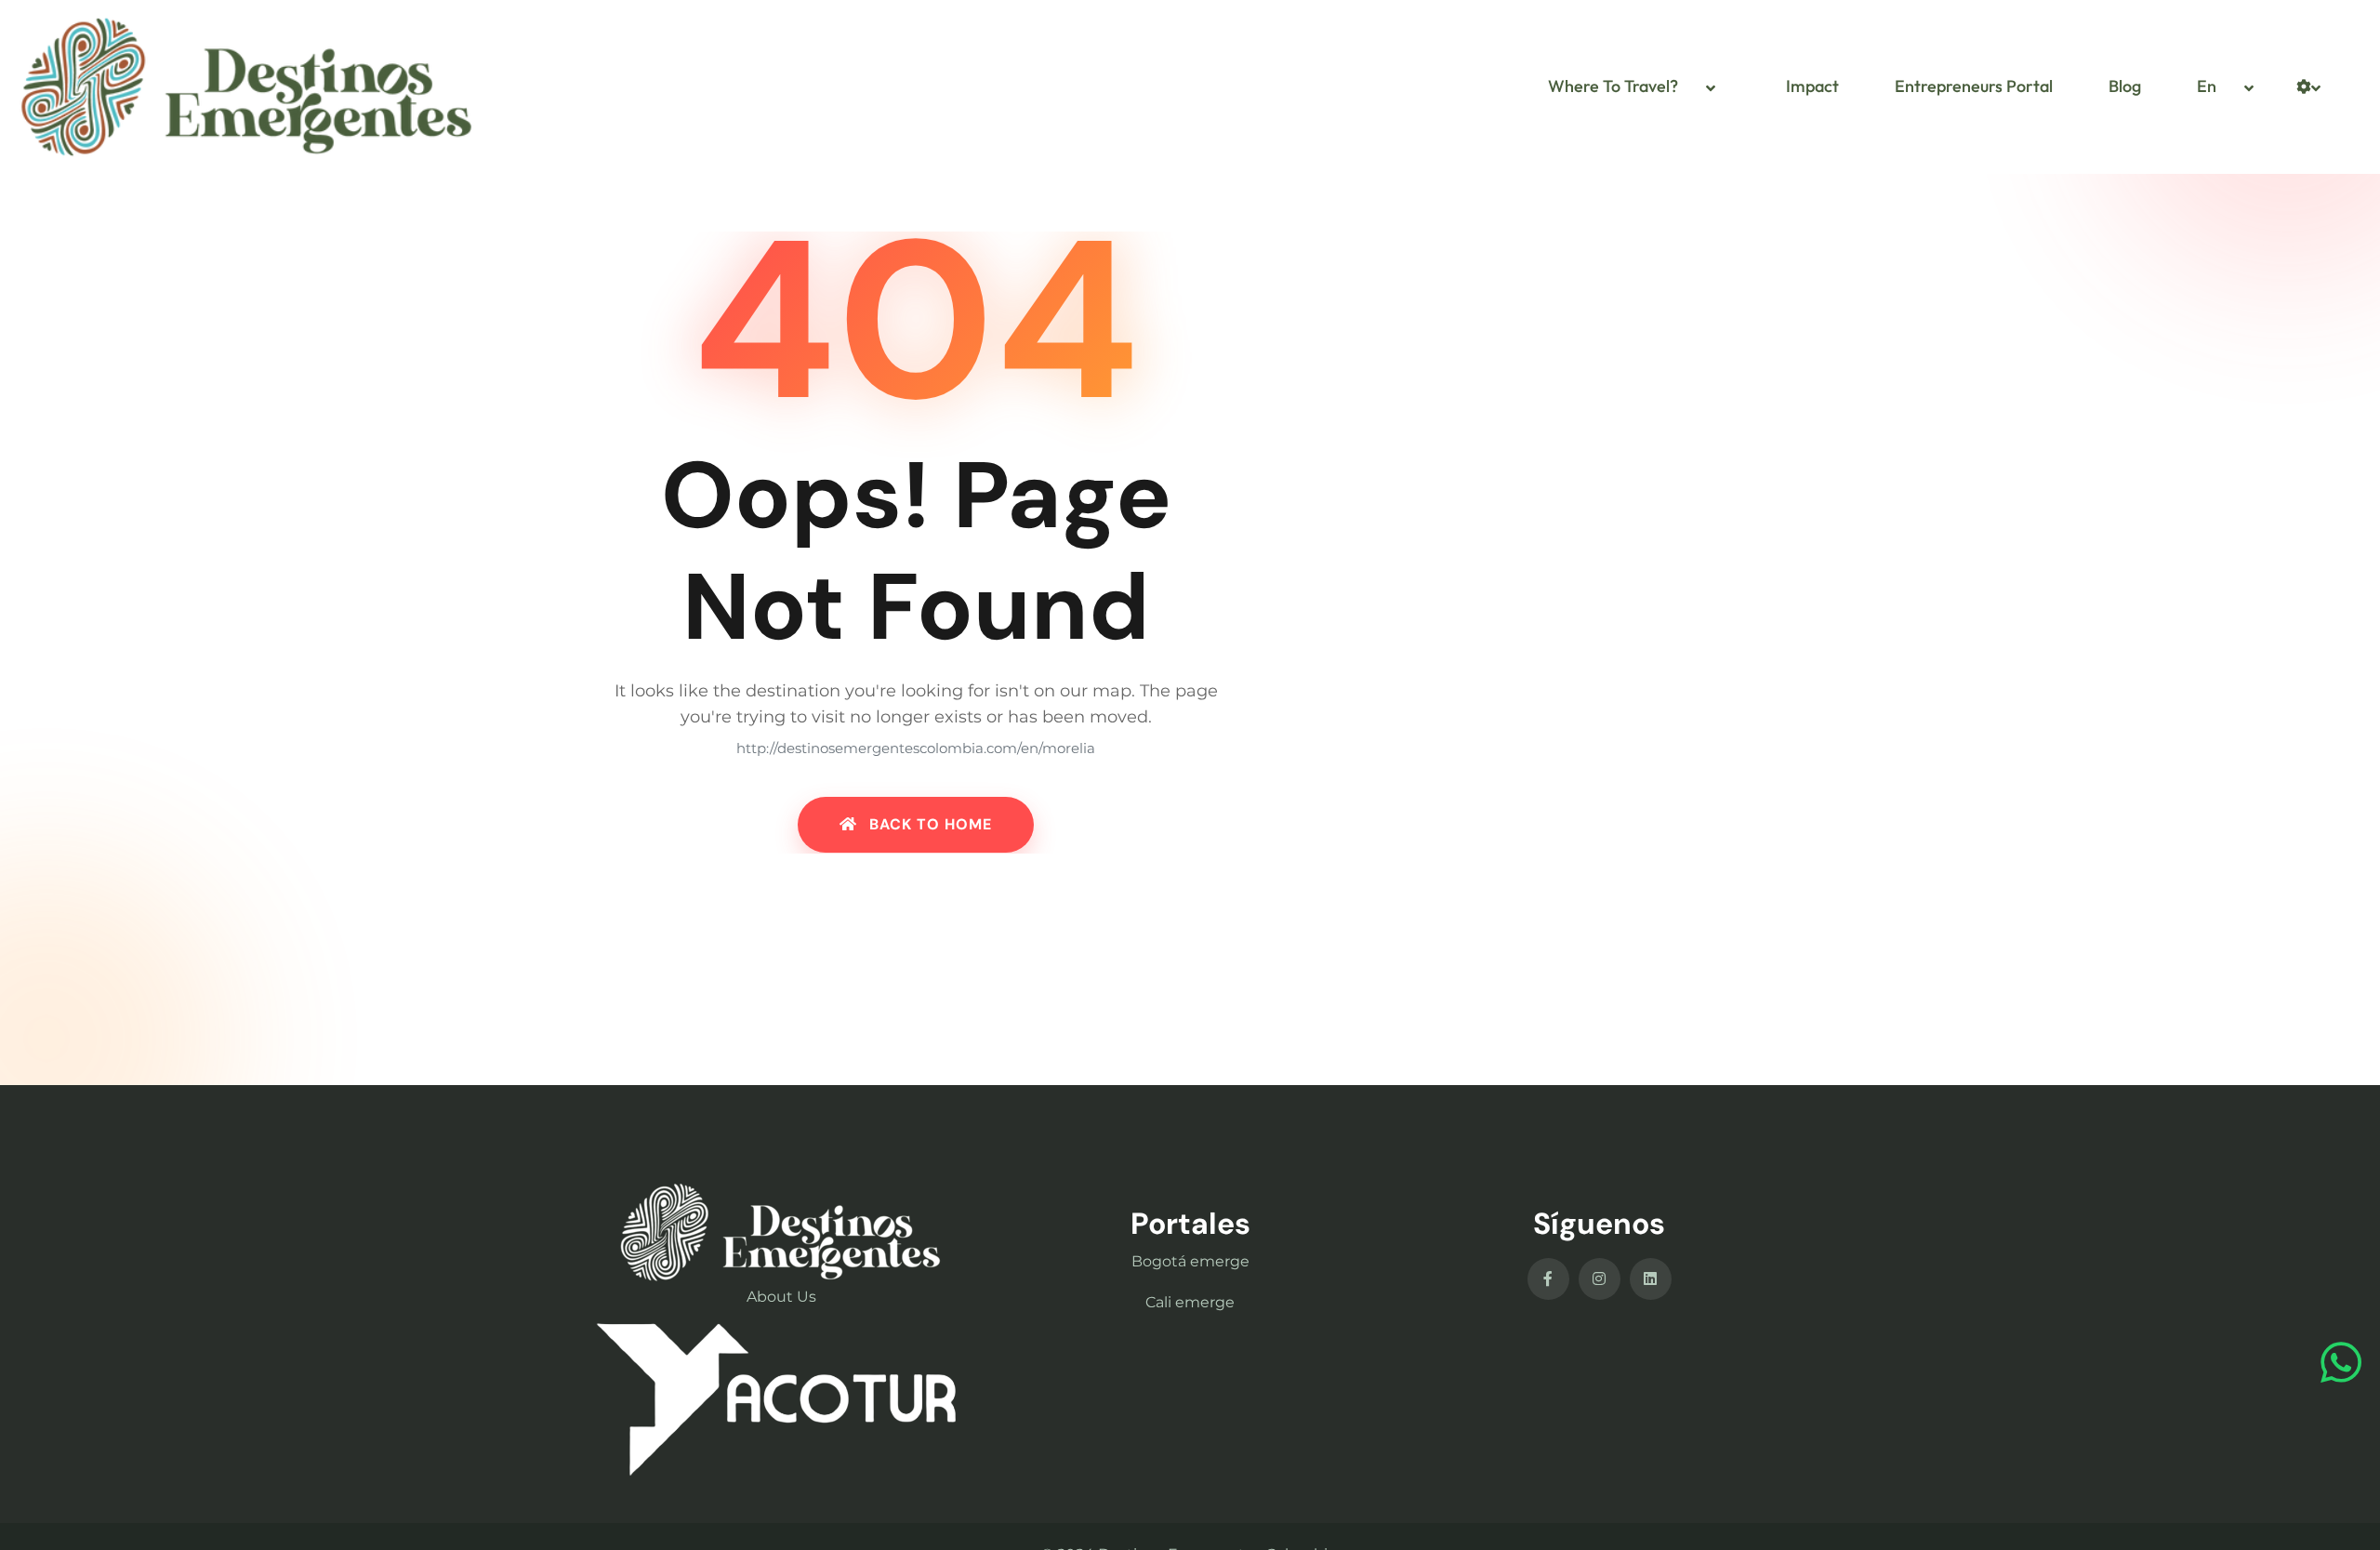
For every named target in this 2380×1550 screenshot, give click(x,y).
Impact (1812, 86)
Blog (2125, 86)
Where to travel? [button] (1613, 86)
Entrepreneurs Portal (1974, 86)
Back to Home (928, 825)
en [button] (2207, 86)
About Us (781, 1297)
